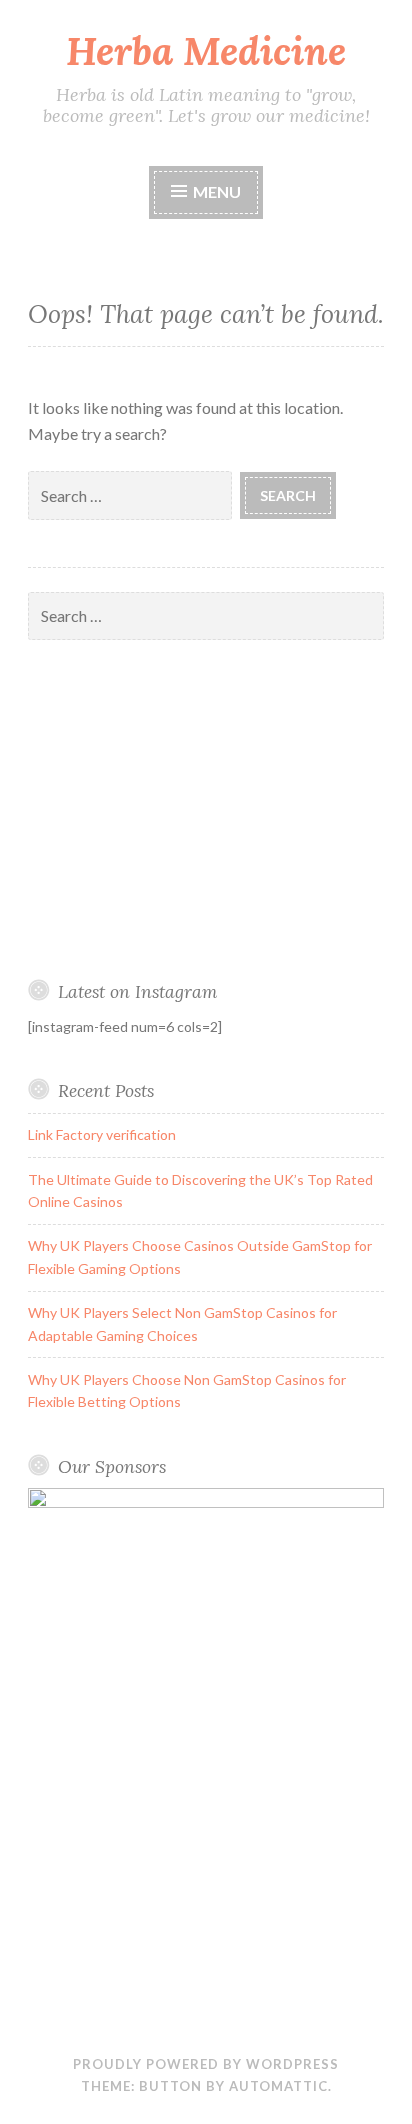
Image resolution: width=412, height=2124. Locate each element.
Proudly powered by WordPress (206, 2064)
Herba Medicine (206, 51)
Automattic (278, 2086)
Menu (217, 191)
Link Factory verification (102, 1134)
